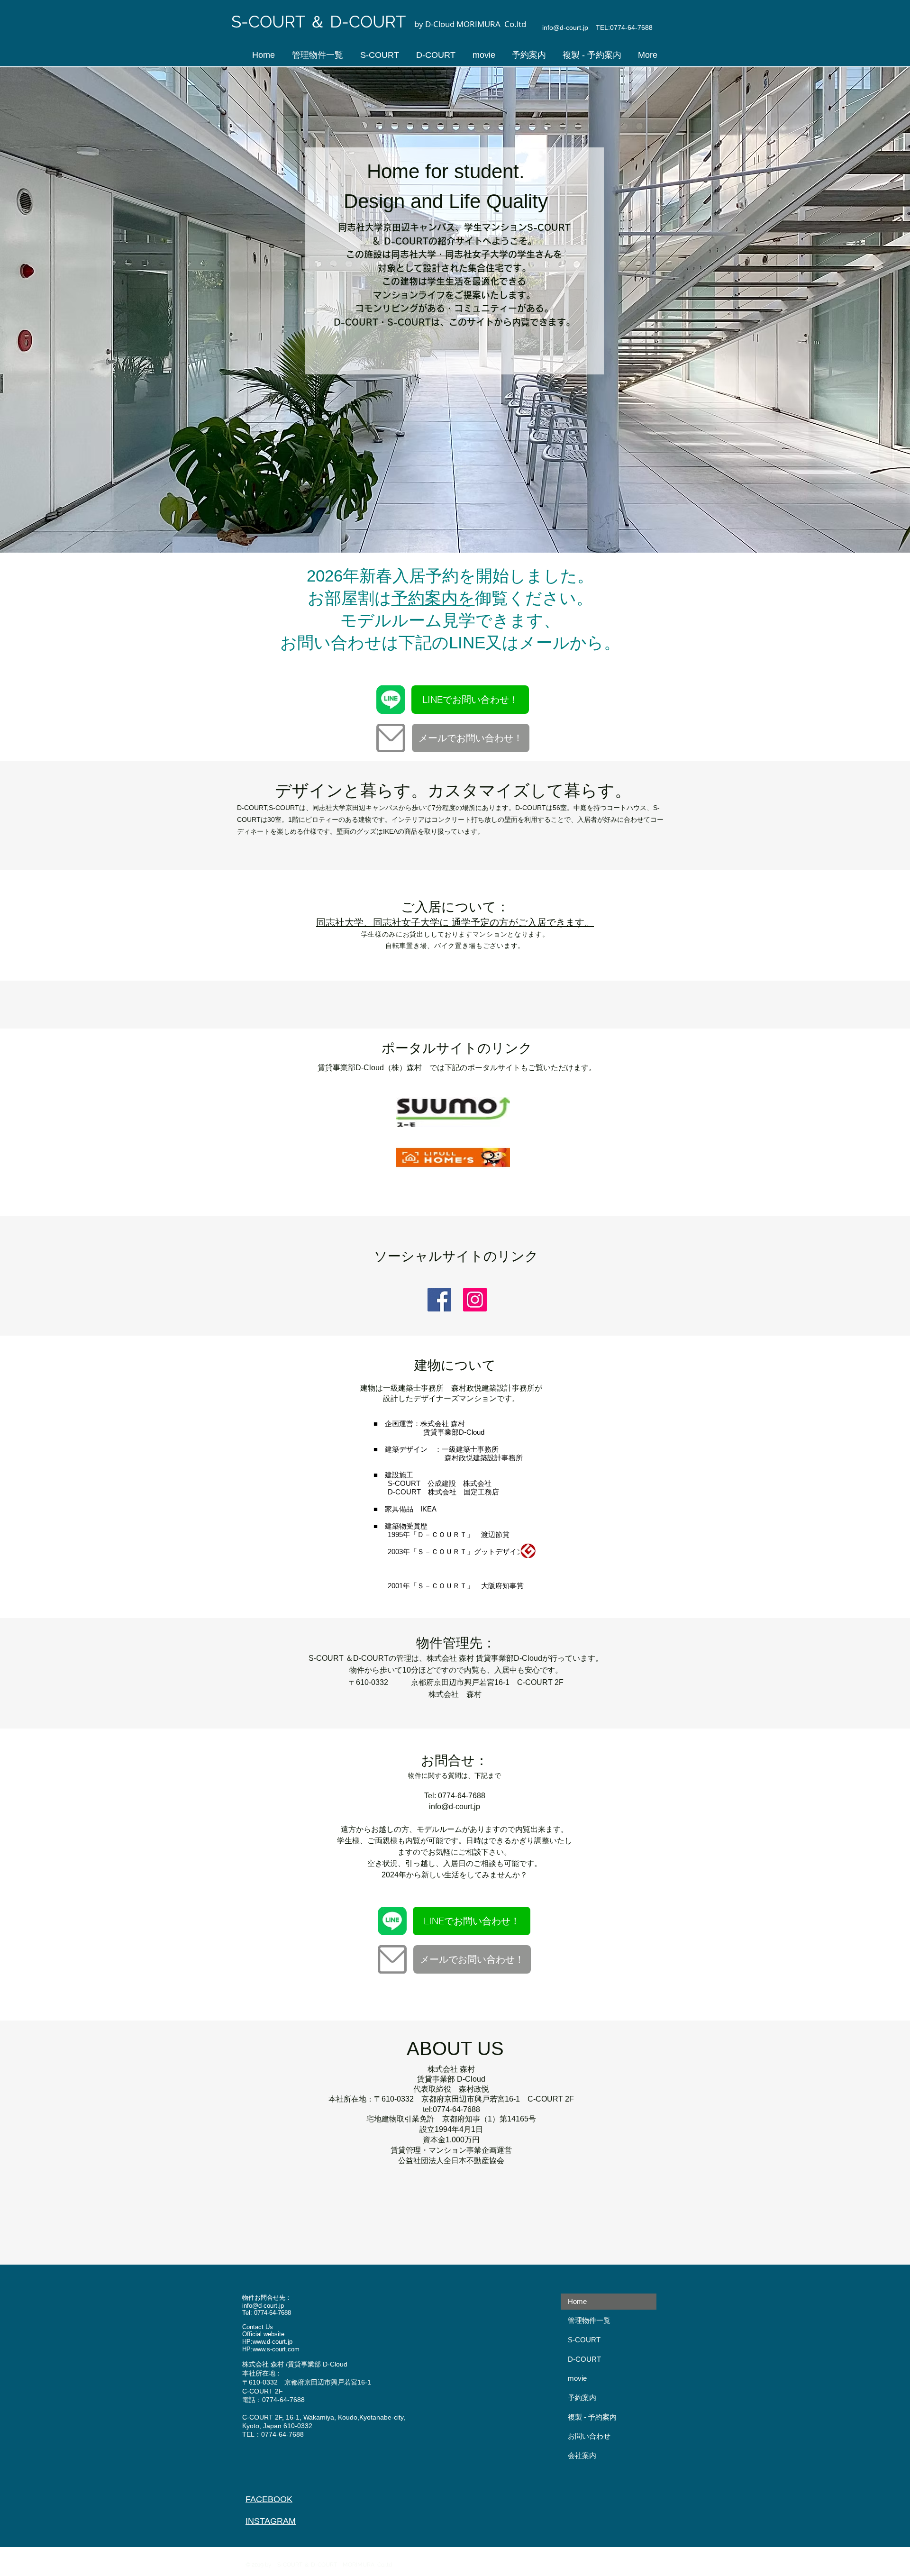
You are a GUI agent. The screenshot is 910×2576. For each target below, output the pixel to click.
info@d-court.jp (565, 27)
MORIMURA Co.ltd (370, 2565)
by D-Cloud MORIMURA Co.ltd (471, 24)
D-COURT (584, 2359)
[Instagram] (475, 1300)
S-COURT (584, 2340)
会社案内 (582, 2455)
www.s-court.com (276, 2349)
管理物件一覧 (589, 2320)
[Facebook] (439, 1300)
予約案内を (433, 598)
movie (577, 2378)
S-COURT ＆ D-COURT (321, 22)
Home (577, 2301)
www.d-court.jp (273, 2342)
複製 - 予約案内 (592, 2417)
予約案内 (582, 2398)
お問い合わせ (589, 2436)
